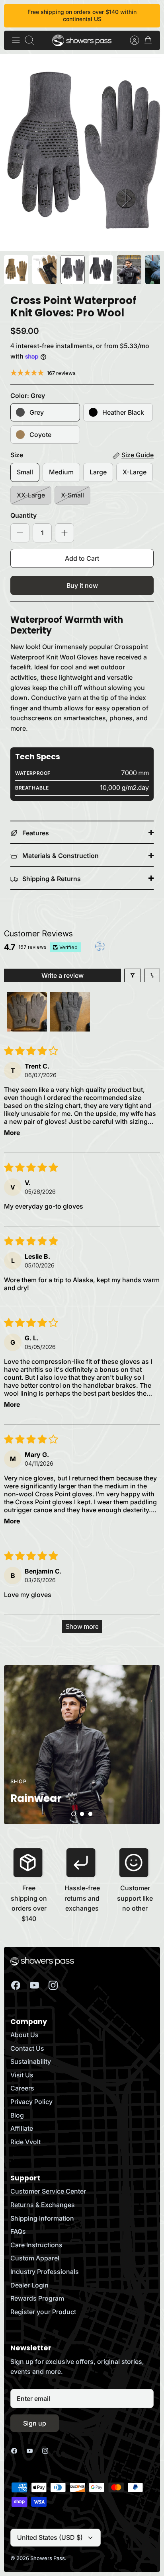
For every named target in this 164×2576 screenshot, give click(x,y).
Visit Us (22, 2075)
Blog (17, 2115)
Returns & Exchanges (43, 2205)
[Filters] (133, 975)
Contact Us (27, 2048)
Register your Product (43, 2312)
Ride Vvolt (25, 2142)
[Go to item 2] (70, 1012)
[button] (74, 1814)
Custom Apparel (35, 2258)
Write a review (62, 975)
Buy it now (82, 585)
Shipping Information (42, 2218)
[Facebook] (16, 1985)
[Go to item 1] (27, 1012)
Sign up (35, 2423)
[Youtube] (34, 1985)
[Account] (131, 40)
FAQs (18, 2231)
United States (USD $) (50, 2537)
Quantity (23, 515)
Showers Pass (48, 2558)
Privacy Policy (31, 2102)
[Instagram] (53, 1985)
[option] (82, 153)
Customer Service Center (48, 2191)
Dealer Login (29, 2285)
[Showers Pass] (82, 40)
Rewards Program (37, 2298)
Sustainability (31, 2061)
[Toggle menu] (16, 40)
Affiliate (22, 2128)
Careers (22, 2088)
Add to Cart (82, 558)
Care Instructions (36, 2245)
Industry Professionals (45, 2272)
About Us (24, 2035)
